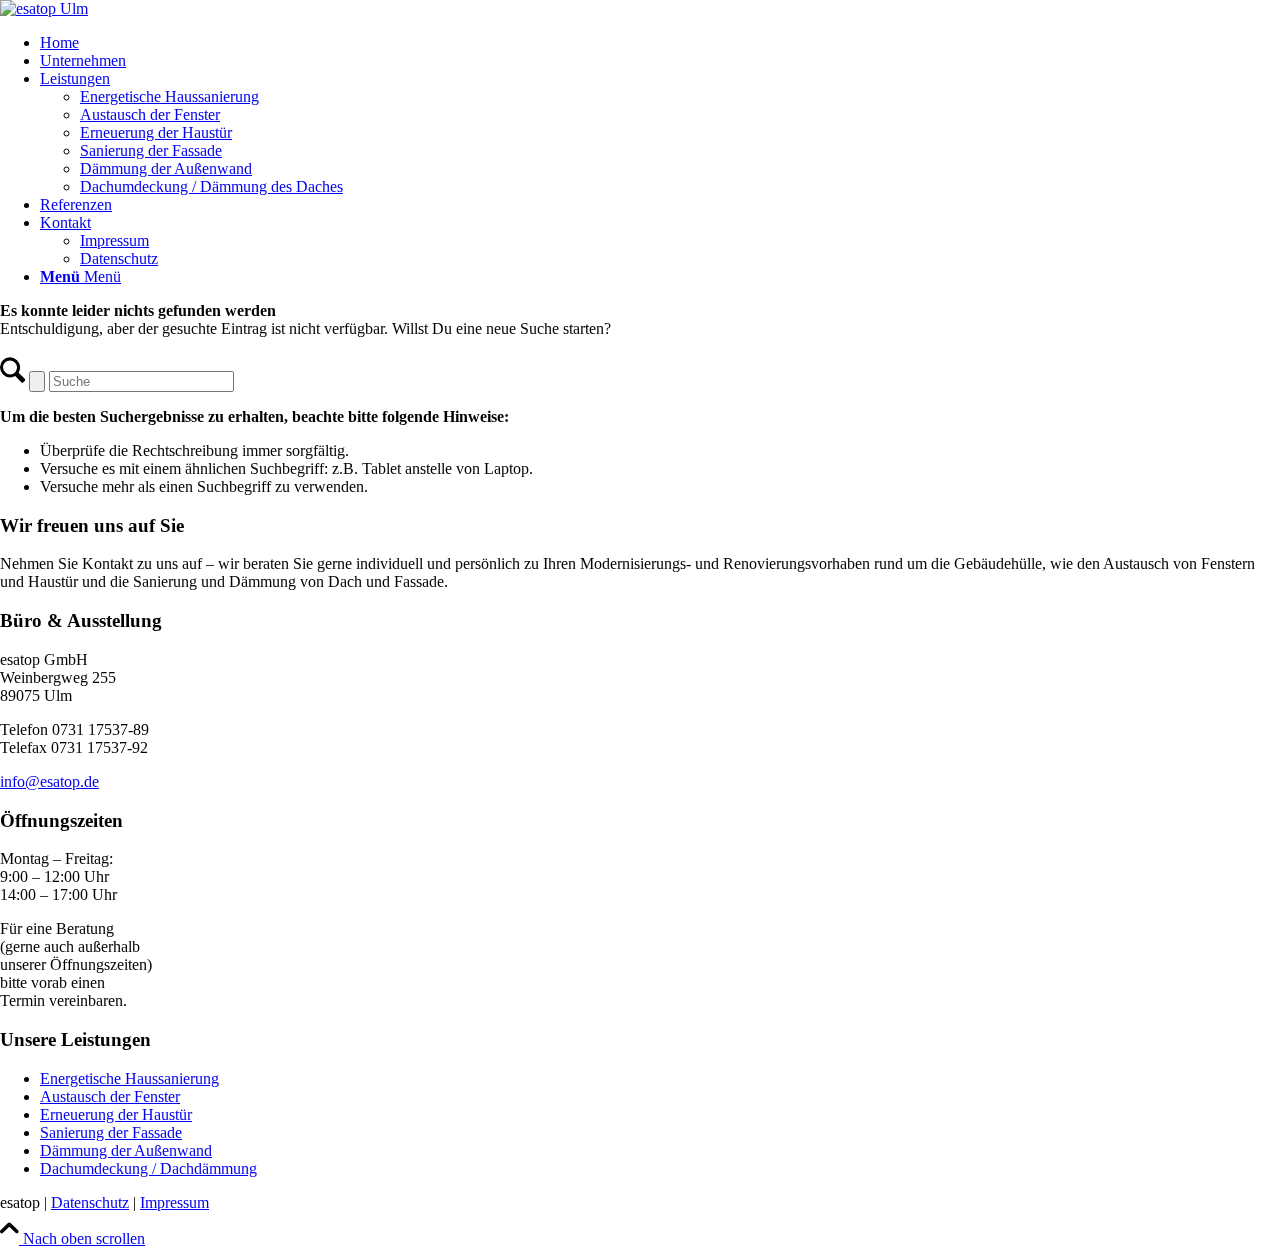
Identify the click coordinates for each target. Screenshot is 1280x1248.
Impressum (174, 1202)
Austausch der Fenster (110, 1096)
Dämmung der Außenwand (126, 1150)
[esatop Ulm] (44, 8)
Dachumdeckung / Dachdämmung (148, 1168)
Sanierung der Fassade (111, 1132)
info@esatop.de (49, 781)
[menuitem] (660, 43)
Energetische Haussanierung (129, 1078)
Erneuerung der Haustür (116, 1114)
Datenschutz (90, 1202)
